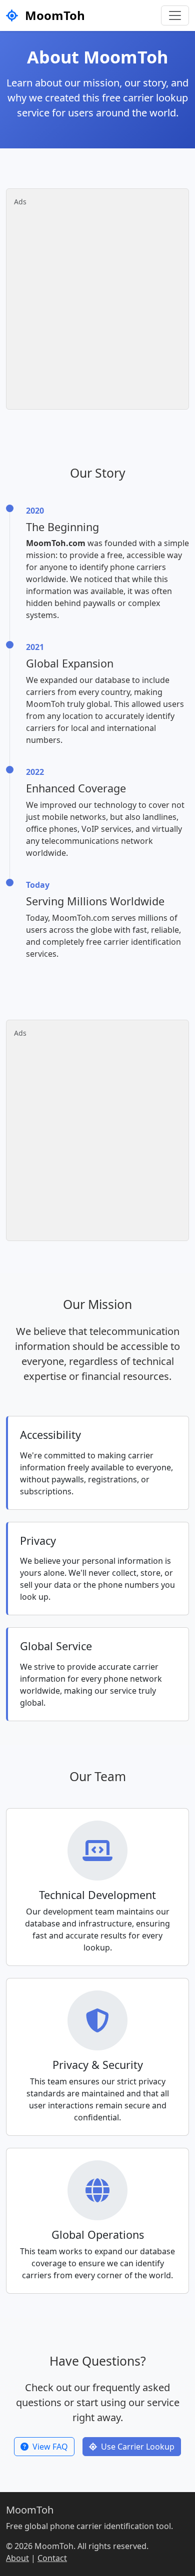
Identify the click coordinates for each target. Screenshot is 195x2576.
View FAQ (50, 2447)
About (17, 2558)
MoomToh (53, 15)
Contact (52, 2558)
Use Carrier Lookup (138, 2447)
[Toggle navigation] (175, 15)
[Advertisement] (97, 304)
